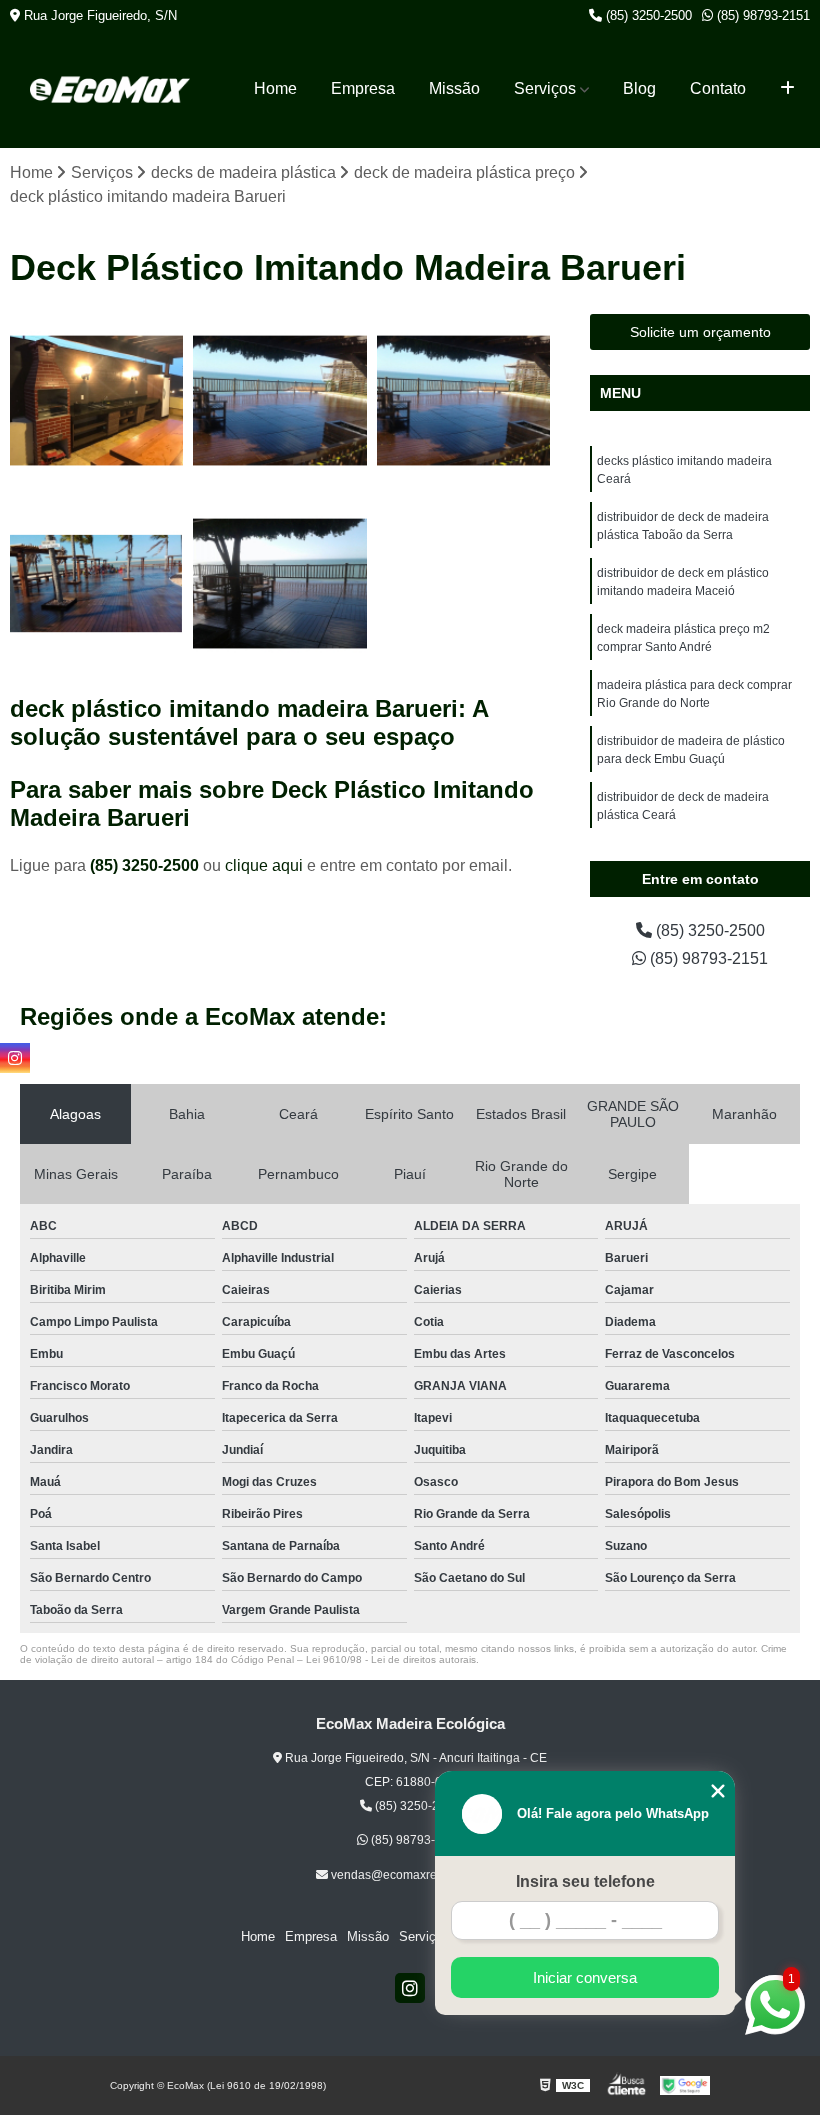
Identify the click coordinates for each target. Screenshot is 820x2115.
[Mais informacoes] (787, 89)
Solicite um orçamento (700, 332)
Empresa (363, 88)
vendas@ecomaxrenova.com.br (416, 1875)
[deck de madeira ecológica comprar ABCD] (96, 583)
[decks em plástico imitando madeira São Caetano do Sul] (463, 400)
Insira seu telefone (585, 1881)
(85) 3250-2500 (647, 15)
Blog (639, 88)
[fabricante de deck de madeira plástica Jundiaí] (279, 583)
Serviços (545, 88)
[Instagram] (410, 1988)
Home (275, 88)
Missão (454, 88)
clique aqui (264, 865)
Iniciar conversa (585, 1977)
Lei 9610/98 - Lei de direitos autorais (391, 1659)
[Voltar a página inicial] (110, 89)
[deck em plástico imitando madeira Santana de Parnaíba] (96, 400)
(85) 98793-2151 (761, 15)
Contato (718, 88)
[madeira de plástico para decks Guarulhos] (279, 400)
